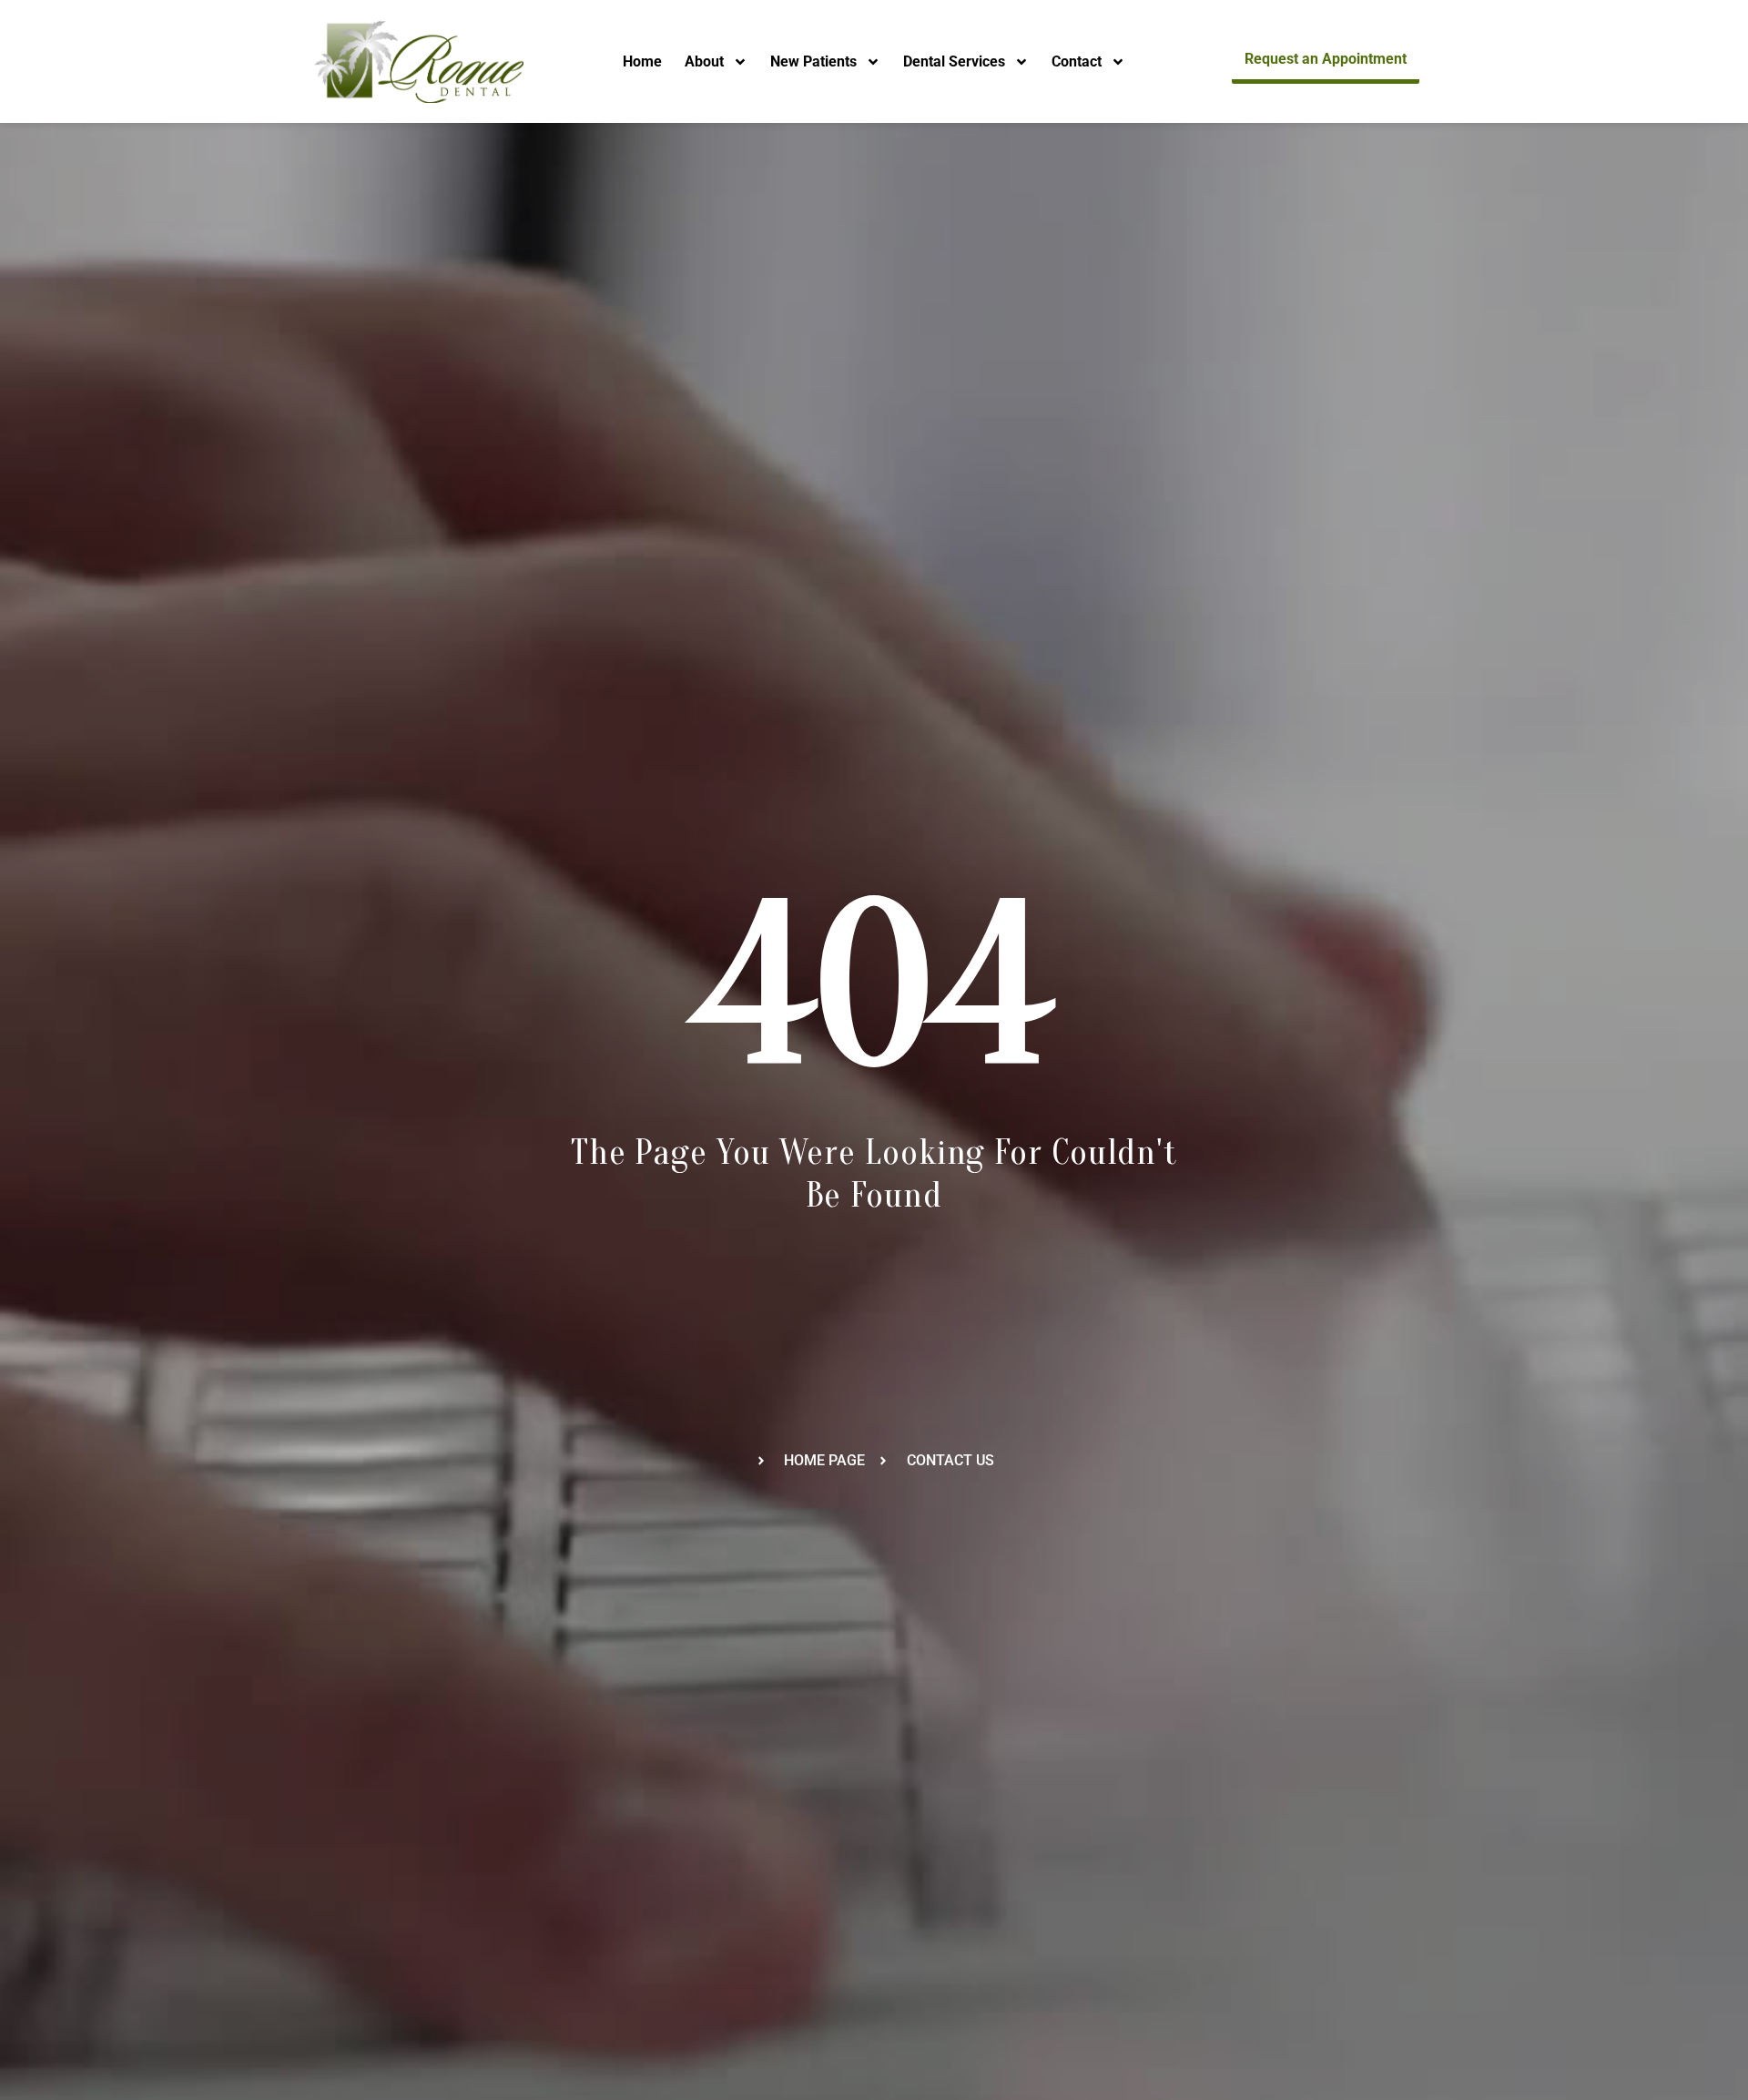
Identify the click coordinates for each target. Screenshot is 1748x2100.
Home (642, 61)
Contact (1077, 61)
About (704, 61)
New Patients (813, 61)
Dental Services (954, 61)
